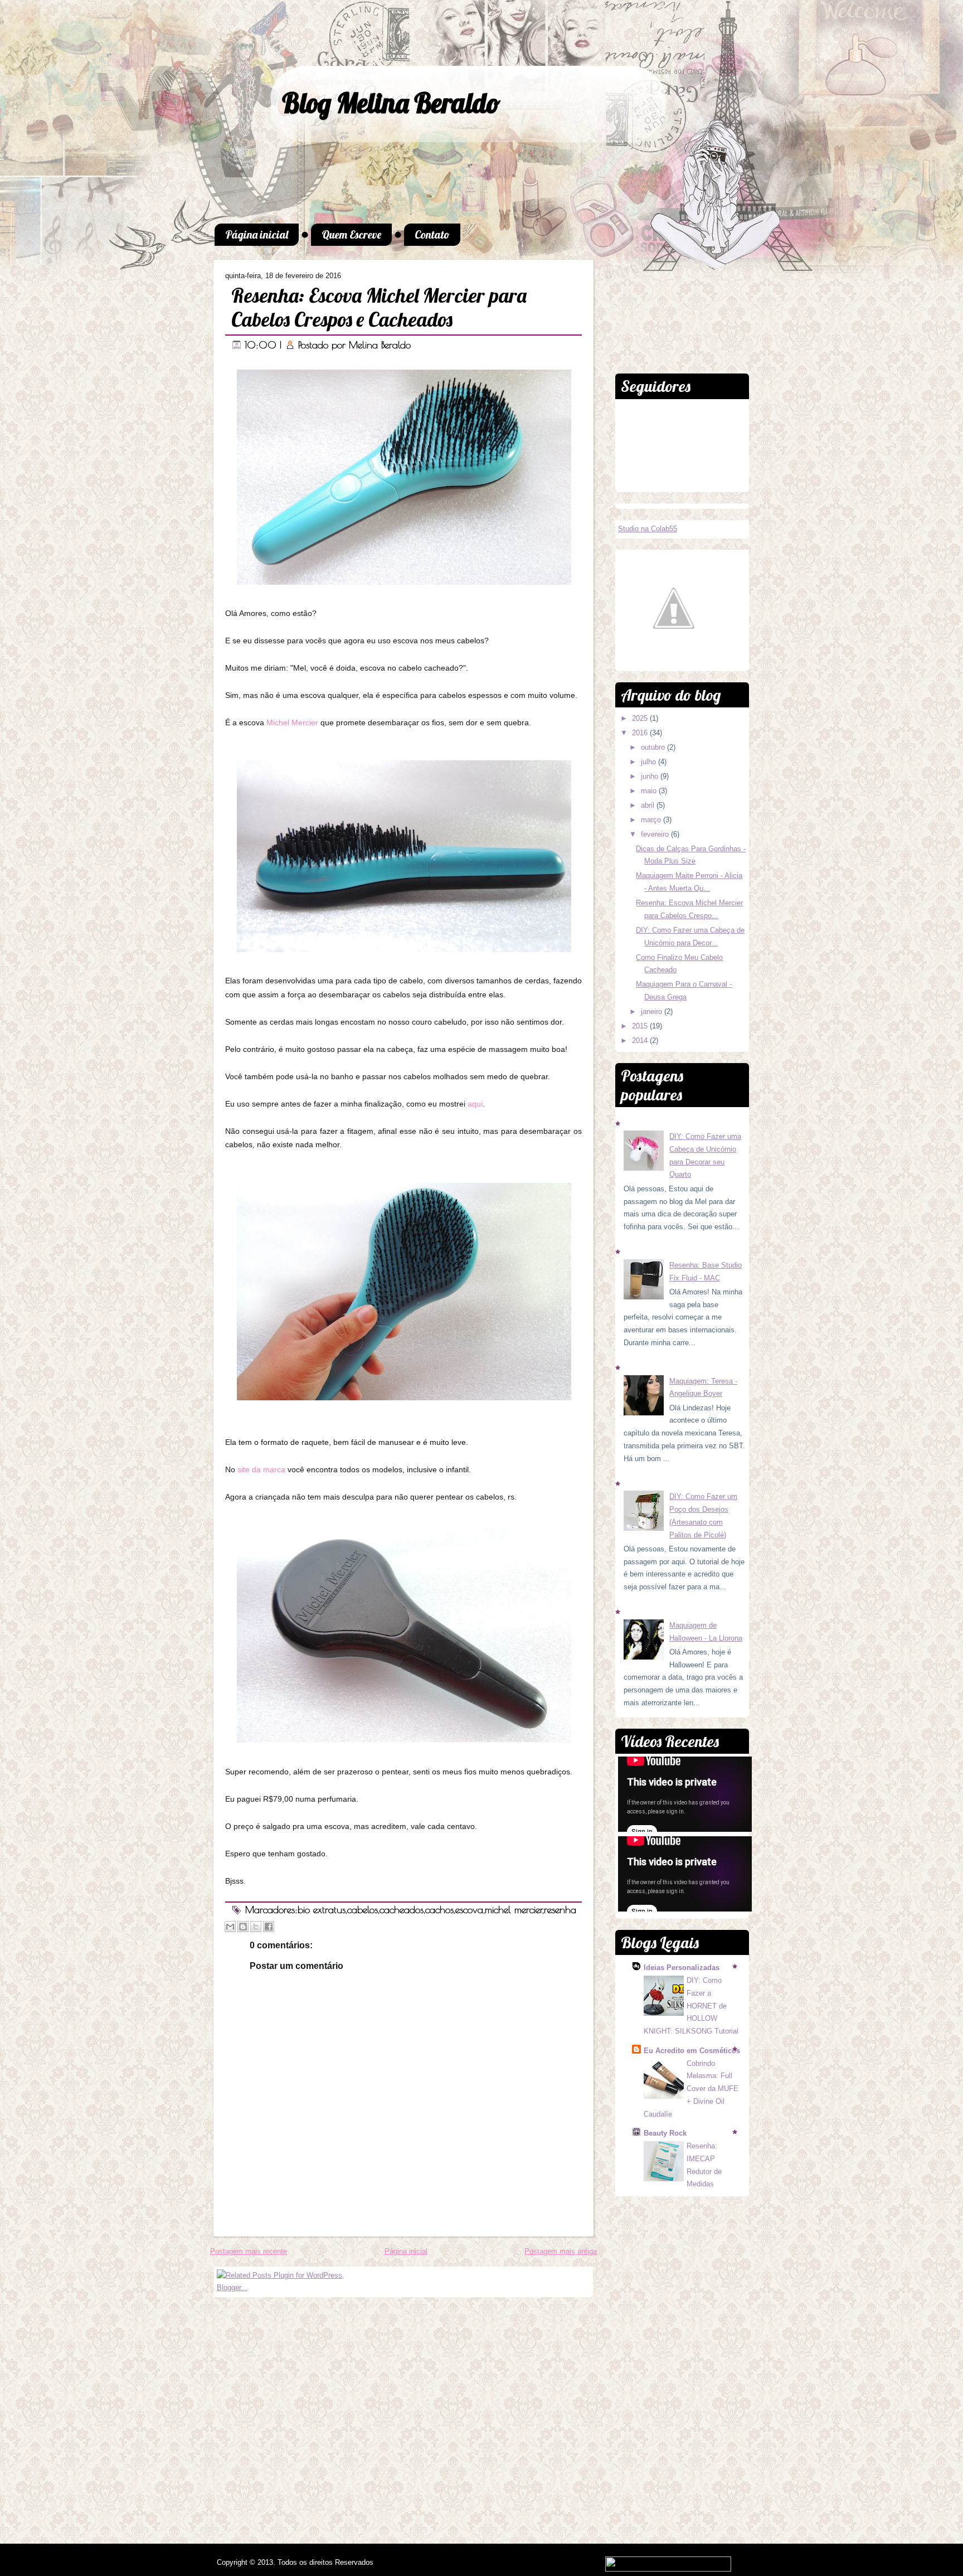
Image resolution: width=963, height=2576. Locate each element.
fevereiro (656, 834)
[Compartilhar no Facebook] (269, 1927)
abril (649, 805)
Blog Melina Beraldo (391, 103)
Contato (432, 234)
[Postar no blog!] (243, 1927)
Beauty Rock (665, 2133)
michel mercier (514, 1910)
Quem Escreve (351, 234)
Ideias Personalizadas (682, 1968)
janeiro (653, 1012)
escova (469, 1910)
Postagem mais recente (249, 2251)
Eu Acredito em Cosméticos (692, 2051)
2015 (641, 1026)
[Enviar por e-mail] (230, 1927)
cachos (439, 1910)
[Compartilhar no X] (256, 1927)
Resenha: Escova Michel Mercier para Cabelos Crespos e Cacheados (379, 307)
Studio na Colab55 (648, 529)
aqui (475, 1104)
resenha (560, 1910)
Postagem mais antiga (561, 2251)
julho (650, 762)
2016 (641, 733)
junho (651, 776)
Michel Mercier (292, 722)
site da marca (261, 1469)
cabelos (363, 1910)
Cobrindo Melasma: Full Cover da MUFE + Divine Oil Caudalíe (691, 2089)
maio (650, 791)
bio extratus (322, 1910)
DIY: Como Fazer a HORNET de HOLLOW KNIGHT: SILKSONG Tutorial (691, 2006)
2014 (641, 1040)
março (652, 820)
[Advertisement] (682, 305)
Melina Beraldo (380, 345)
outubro (654, 747)
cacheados (402, 1910)
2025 (641, 718)
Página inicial (257, 234)
